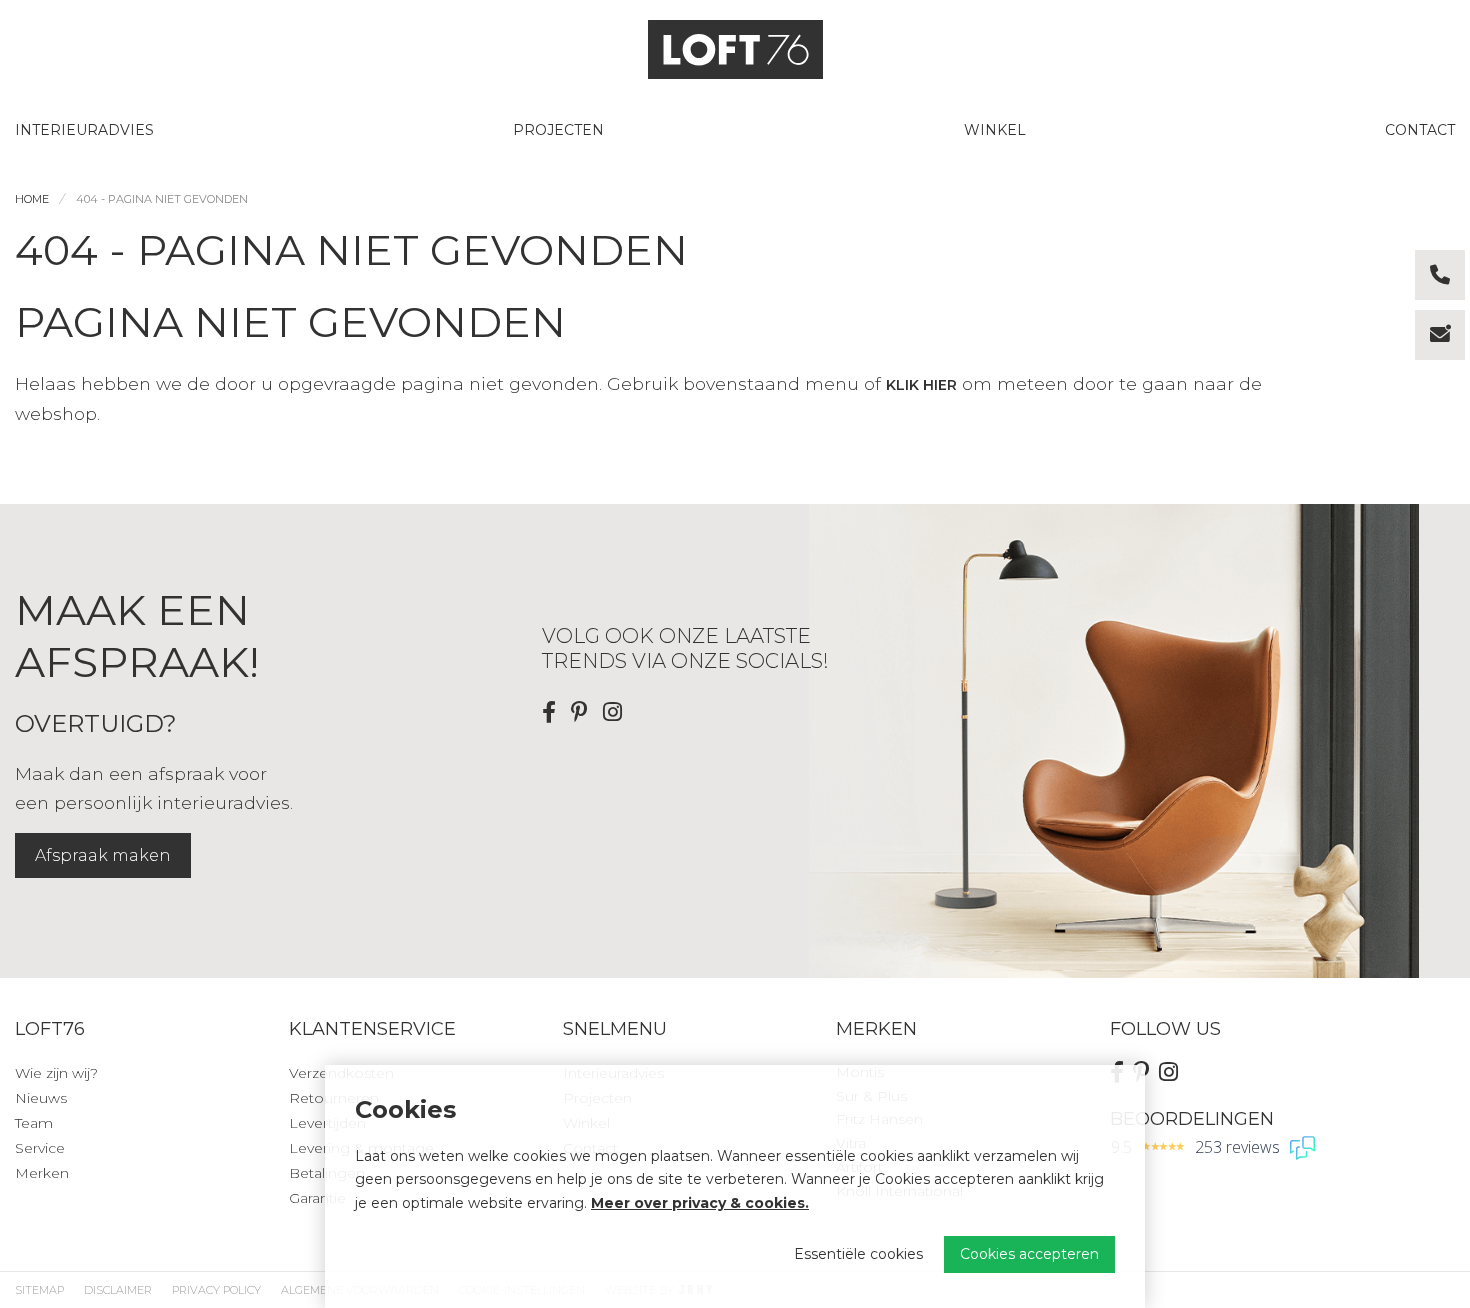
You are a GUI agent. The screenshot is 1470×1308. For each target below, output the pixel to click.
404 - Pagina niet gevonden (162, 199)
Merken (42, 1173)
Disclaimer (118, 1290)
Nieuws (41, 1098)
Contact (1420, 130)
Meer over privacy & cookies (698, 1203)
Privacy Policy (216, 1290)
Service (40, 1148)
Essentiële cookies (858, 1254)
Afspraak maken (103, 855)
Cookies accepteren (1029, 1254)
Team (34, 1123)
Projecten (558, 130)
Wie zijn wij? (56, 1073)
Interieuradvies (84, 130)
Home (32, 199)
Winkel (995, 130)
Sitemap (39, 1290)
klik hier (921, 385)
